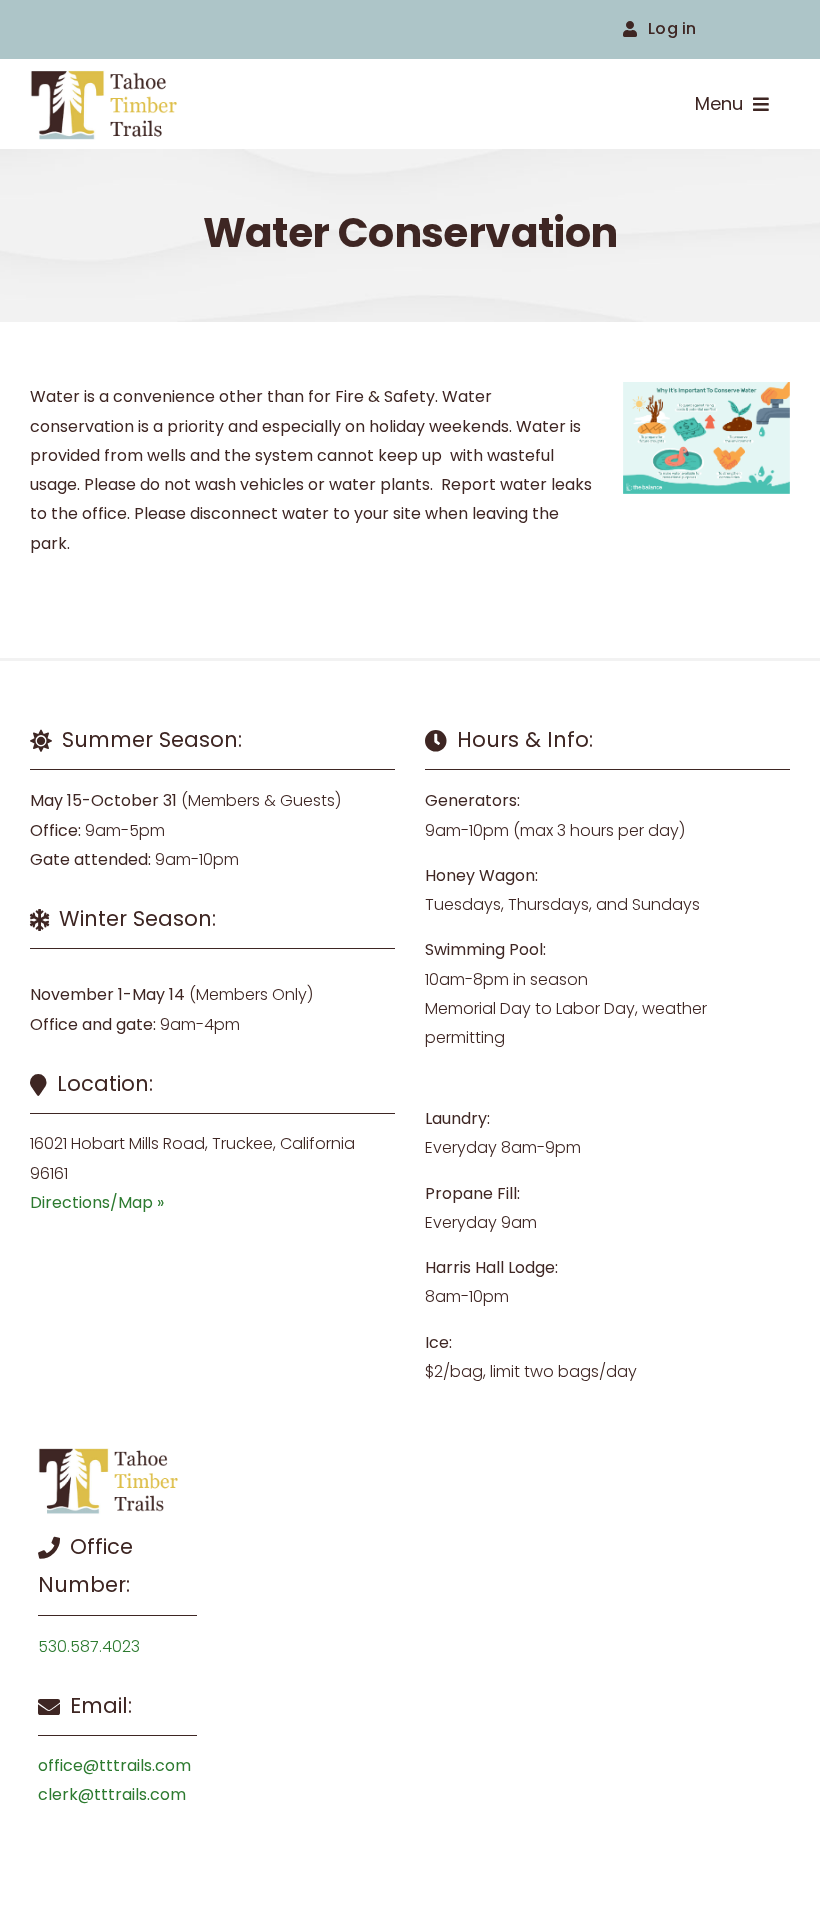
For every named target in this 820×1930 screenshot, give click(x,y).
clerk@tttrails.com (112, 1794)
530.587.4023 (89, 1646)
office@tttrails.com (114, 1765)
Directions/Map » (97, 1202)
